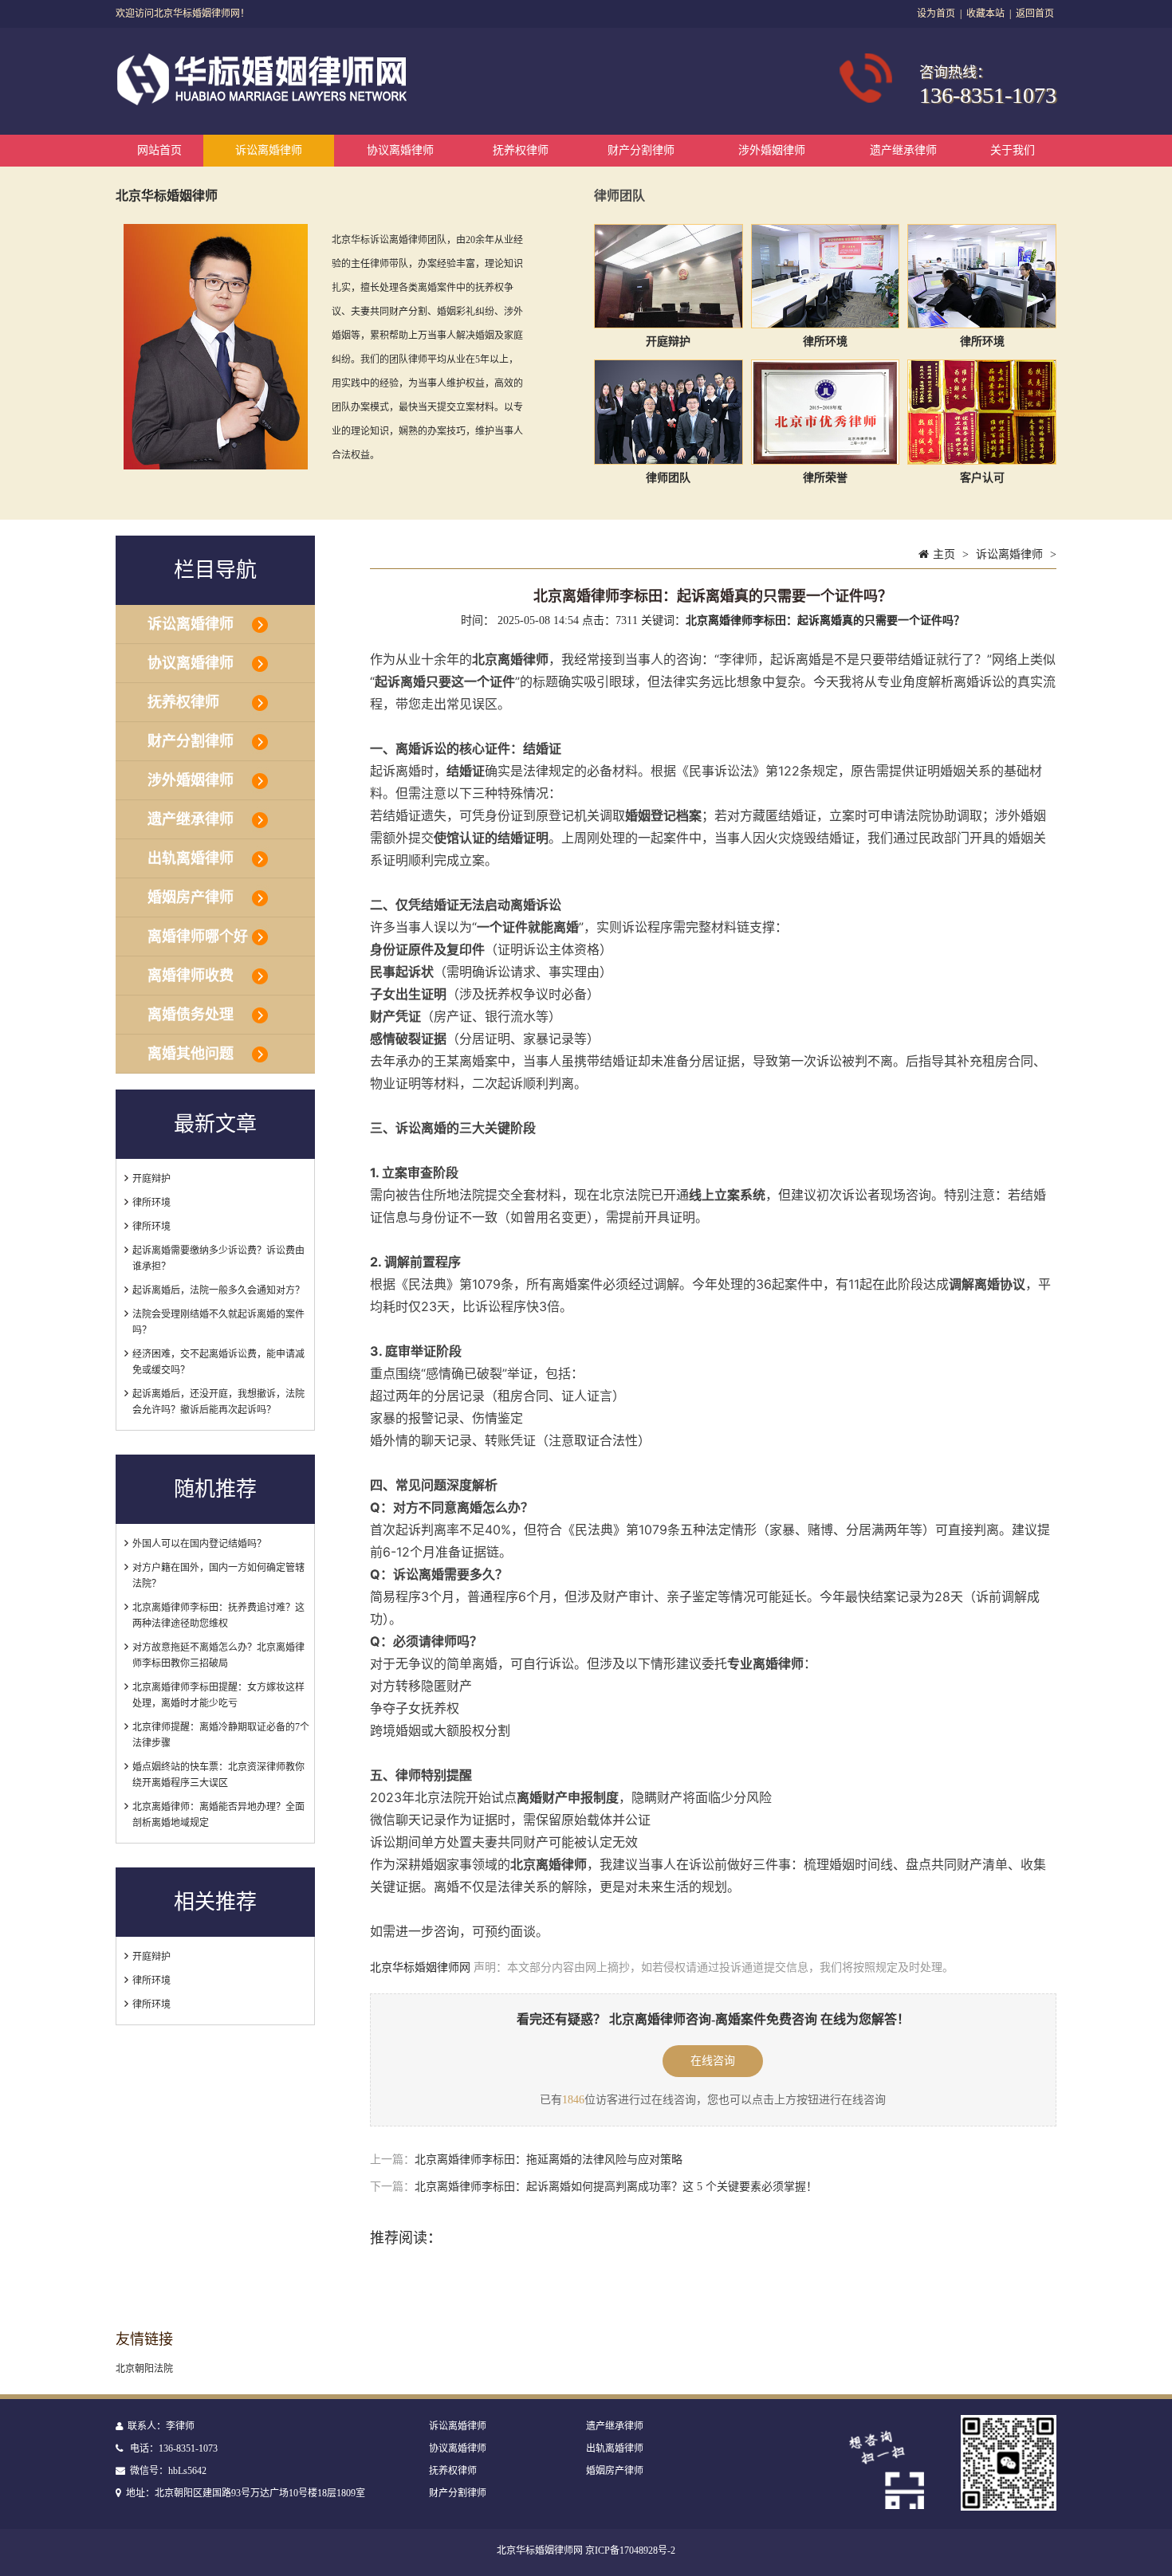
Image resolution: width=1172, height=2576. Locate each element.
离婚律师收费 (191, 976)
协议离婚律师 (400, 150)
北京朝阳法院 (144, 2369)
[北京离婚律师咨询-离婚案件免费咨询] (264, 102)
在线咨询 (713, 2061)
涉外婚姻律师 (772, 150)
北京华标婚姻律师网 (420, 1967)
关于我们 (1013, 150)
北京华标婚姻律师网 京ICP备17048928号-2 (586, 2550)
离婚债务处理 (191, 1015)
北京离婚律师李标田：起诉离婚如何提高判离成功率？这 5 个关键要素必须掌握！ (616, 2187)
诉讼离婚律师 (269, 150)
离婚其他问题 (191, 1054)
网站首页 (159, 150)
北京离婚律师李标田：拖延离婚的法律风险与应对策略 (549, 2160)
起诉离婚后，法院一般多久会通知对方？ (218, 1290)
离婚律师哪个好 (198, 937)
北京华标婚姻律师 (167, 196)
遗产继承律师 (903, 150)
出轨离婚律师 (191, 858)
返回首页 (1035, 14)
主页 (944, 554)
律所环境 (151, 1203)
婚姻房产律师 (191, 897)
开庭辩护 (151, 1179)
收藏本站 (985, 14)
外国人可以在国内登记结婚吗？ (199, 1544)
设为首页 (936, 14)
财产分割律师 (641, 150)
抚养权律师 (521, 150)
